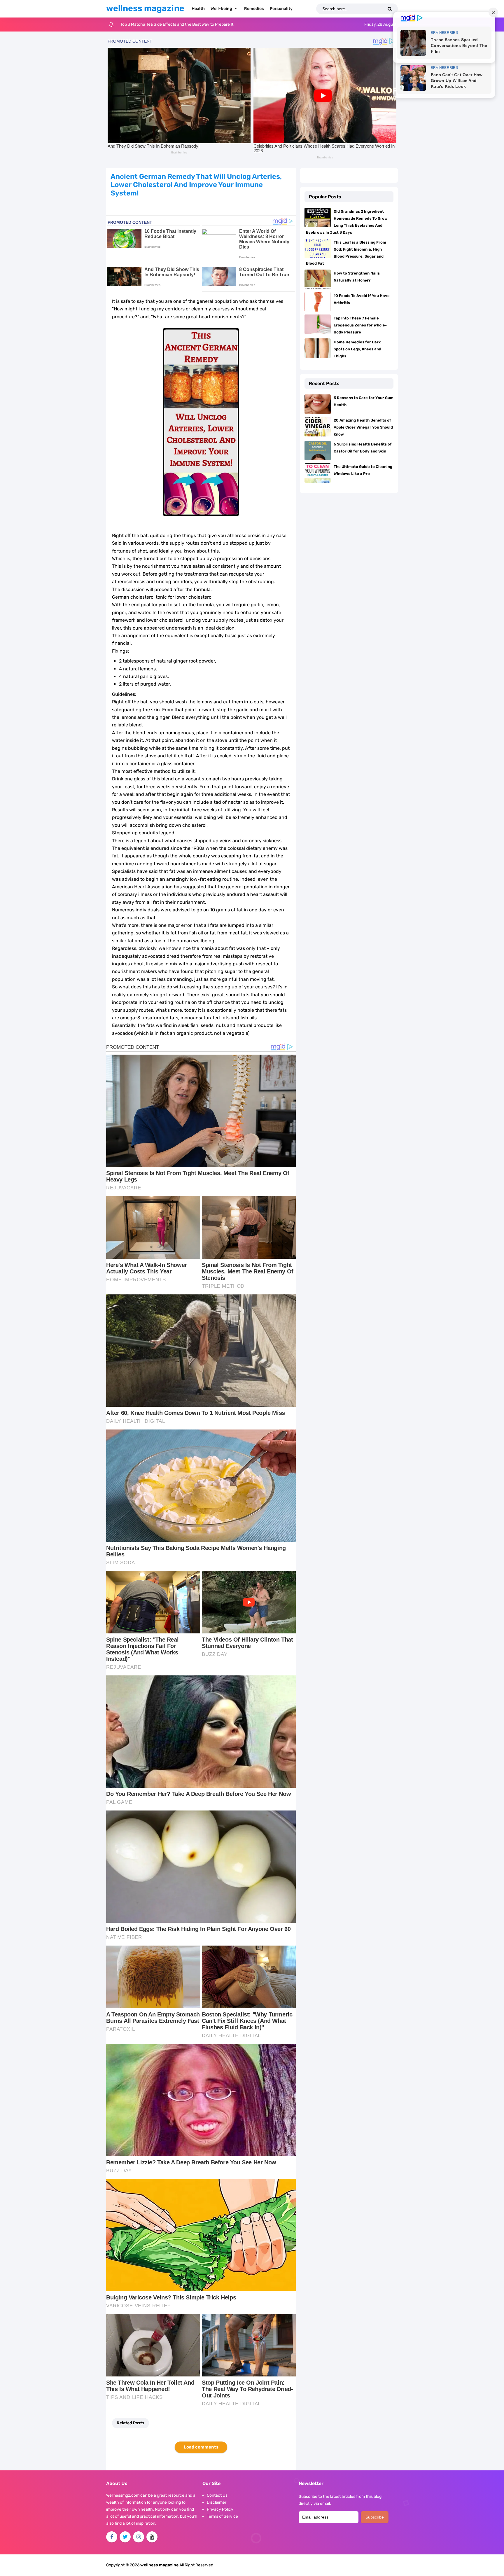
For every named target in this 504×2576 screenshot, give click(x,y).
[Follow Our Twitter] (125, 2537)
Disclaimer (217, 2502)
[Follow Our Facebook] (112, 2537)
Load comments (201, 2447)
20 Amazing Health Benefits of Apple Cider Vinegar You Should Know (363, 427)
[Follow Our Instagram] (139, 2537)
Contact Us (217, 2495)
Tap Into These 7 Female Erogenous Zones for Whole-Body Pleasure (360, 325)
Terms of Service (222, 2516)
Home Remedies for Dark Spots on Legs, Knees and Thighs (357, 349)
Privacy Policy (220, 2509)
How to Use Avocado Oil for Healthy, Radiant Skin (165, 24)
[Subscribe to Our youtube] (152, 2537)
